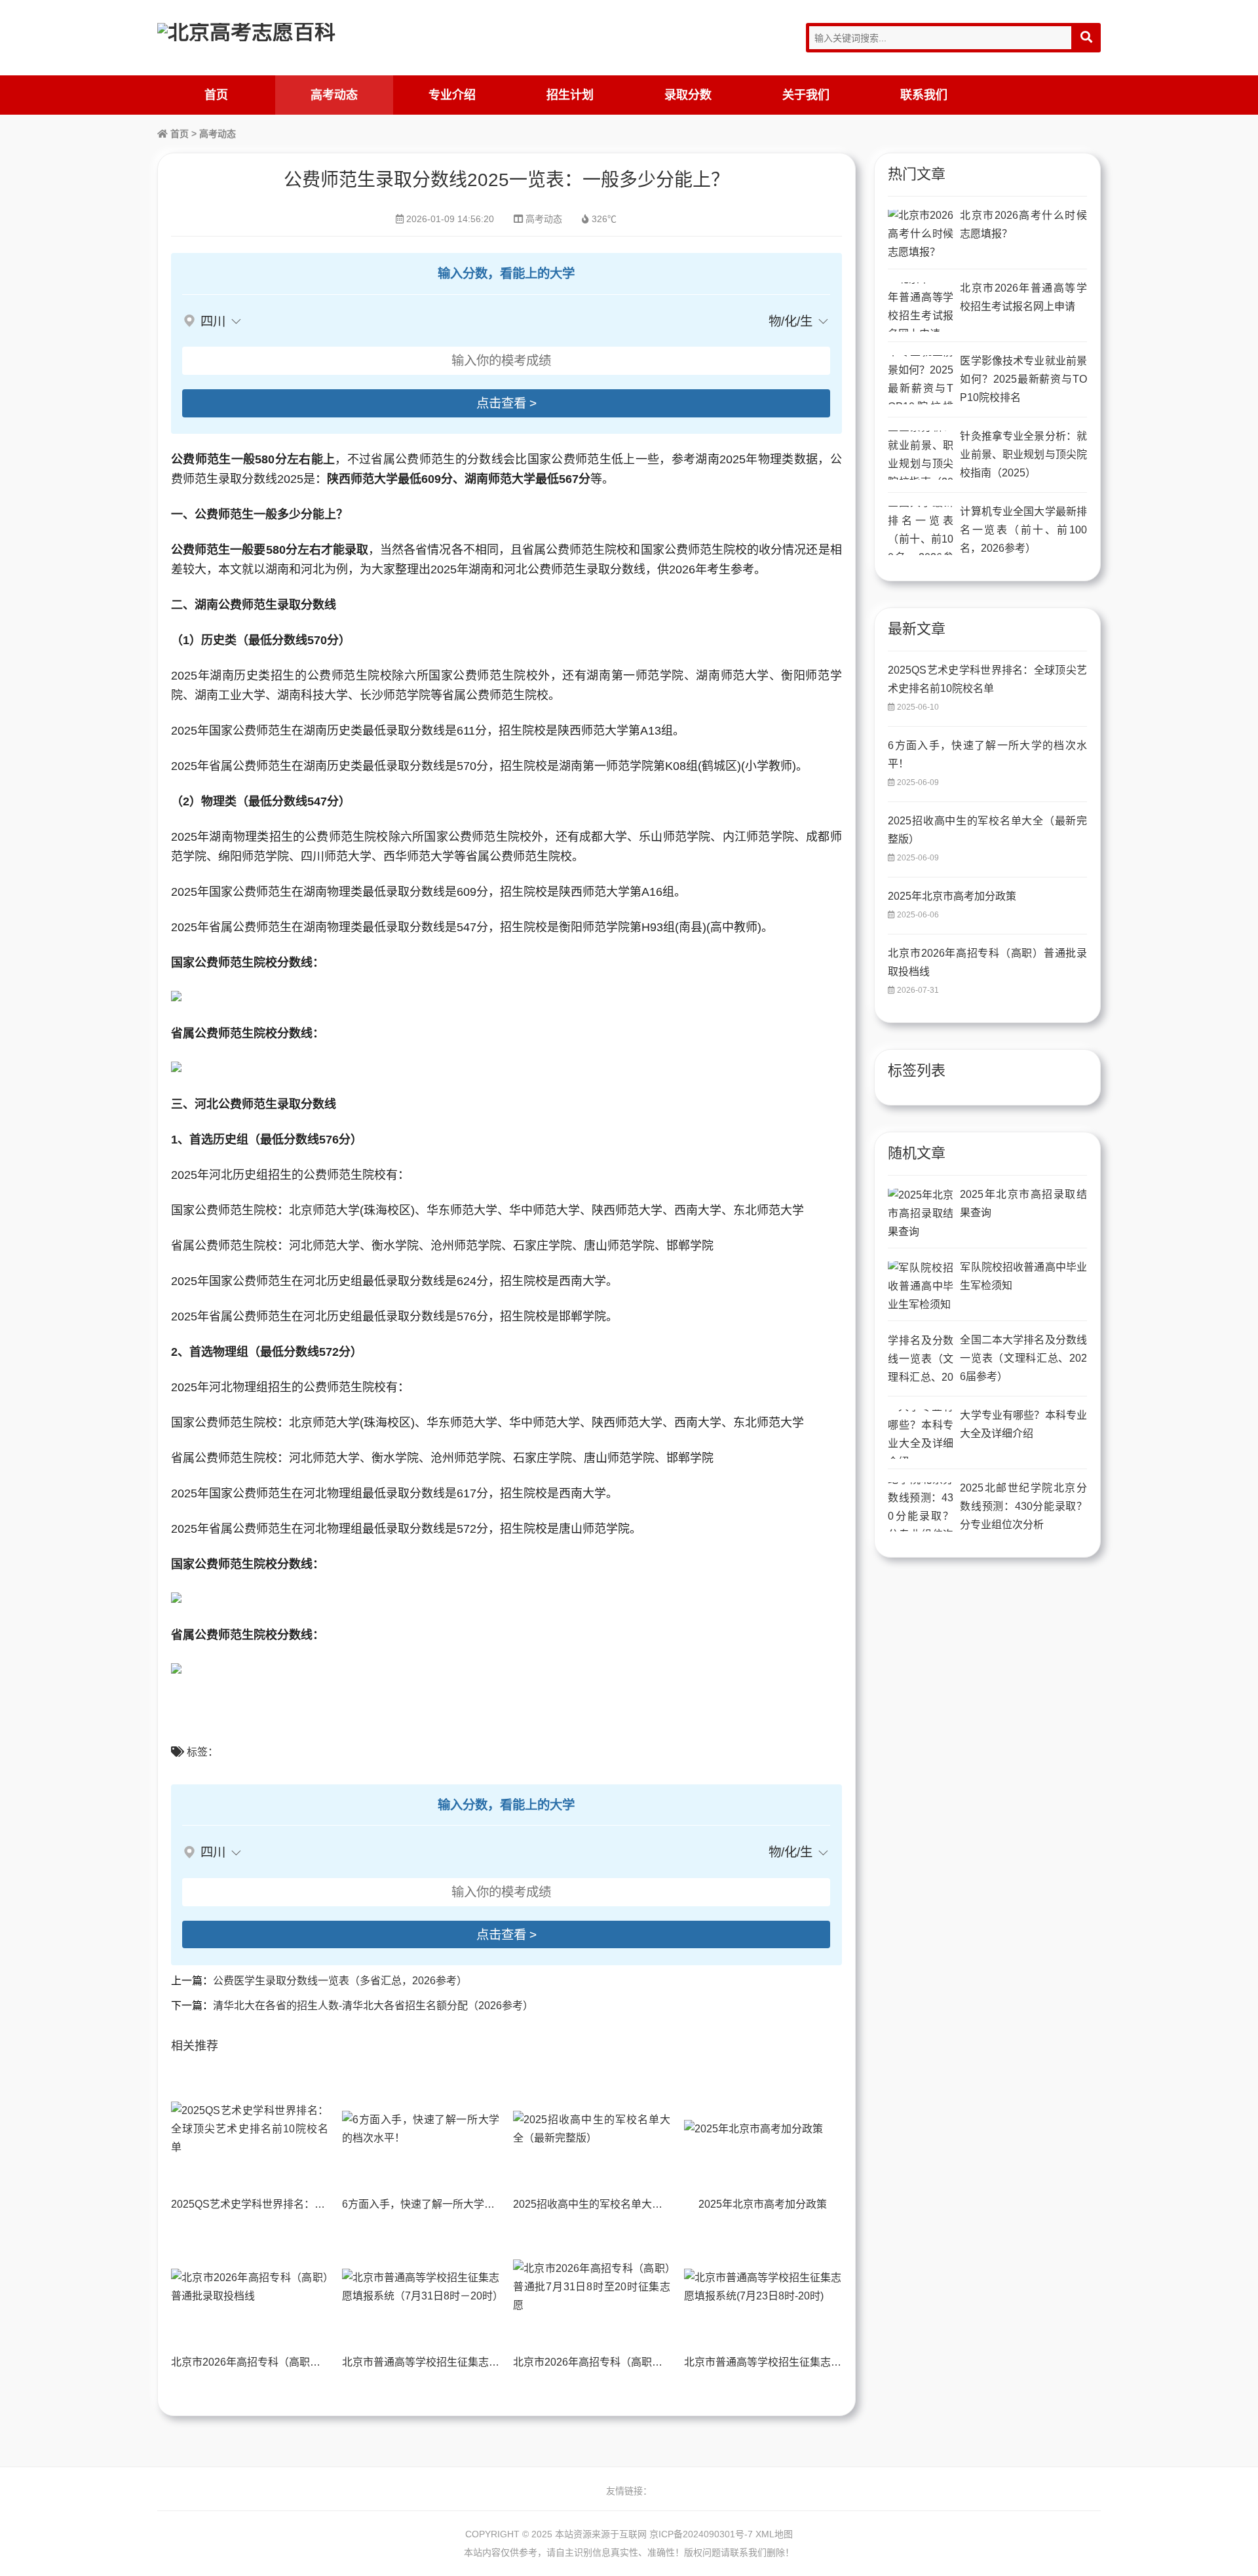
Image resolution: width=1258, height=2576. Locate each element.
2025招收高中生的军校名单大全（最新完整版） (624, 2204)
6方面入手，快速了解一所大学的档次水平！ (445, 2204)
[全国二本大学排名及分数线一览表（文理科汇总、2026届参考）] (921, 1359)
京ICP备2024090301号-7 (701, 2534)
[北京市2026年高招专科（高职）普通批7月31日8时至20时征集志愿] (592, 2287)
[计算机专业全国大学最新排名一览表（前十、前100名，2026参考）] (921, 530)
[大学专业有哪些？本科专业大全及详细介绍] (921, 1434)
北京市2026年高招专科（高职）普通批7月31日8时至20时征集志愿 (668, 2362)
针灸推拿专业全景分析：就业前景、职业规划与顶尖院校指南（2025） (1023, 454)
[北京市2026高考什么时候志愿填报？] (921, 234)
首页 (216, 95)
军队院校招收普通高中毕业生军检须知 (1023, 1276)
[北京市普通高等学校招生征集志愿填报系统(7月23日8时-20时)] (763, 2287)
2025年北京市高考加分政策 (763, 2204)
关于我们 (806, 95)
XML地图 (774, 2534)
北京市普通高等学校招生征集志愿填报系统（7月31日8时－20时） (496, 2362)
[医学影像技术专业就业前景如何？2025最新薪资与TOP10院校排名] (921, 380)
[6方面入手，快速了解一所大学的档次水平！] (421, 2129)
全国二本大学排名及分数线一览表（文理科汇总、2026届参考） (1023, 1358)
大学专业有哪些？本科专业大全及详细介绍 (1023, 1424)
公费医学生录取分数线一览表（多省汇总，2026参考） (340, 1981)
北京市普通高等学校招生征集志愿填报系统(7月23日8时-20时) (827, 2362)
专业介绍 (452, 95)
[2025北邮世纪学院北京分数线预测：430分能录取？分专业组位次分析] (921, 1507)
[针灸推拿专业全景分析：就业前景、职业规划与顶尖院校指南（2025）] (921, 455)
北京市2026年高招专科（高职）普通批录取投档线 (288, 2362)
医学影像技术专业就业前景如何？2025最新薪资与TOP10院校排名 (1023, 379)
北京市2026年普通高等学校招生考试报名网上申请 (1023, 297)
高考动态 (334, 95)
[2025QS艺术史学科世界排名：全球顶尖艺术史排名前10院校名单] (250, 2129)
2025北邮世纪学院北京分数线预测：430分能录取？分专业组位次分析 (1023, 1506)
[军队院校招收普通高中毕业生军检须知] (921, 1286)
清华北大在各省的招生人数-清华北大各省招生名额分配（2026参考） (373, 2006)
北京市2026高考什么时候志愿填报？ (1023, 224)
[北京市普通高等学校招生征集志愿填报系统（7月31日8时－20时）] (421, 2287)
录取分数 (688, 95)
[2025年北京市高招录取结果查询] (921, 1213)
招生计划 (570, 95)
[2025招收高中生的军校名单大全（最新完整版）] (592, 2129)
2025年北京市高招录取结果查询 (1023, 1203)
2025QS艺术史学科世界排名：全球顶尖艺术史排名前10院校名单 (322, 2204)
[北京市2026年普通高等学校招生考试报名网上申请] (921, 307)
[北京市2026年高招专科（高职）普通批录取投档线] (250, 2287)
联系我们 (924, 95)
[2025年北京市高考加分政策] (763, 2129)
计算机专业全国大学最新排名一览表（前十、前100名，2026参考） (1023, 530)
